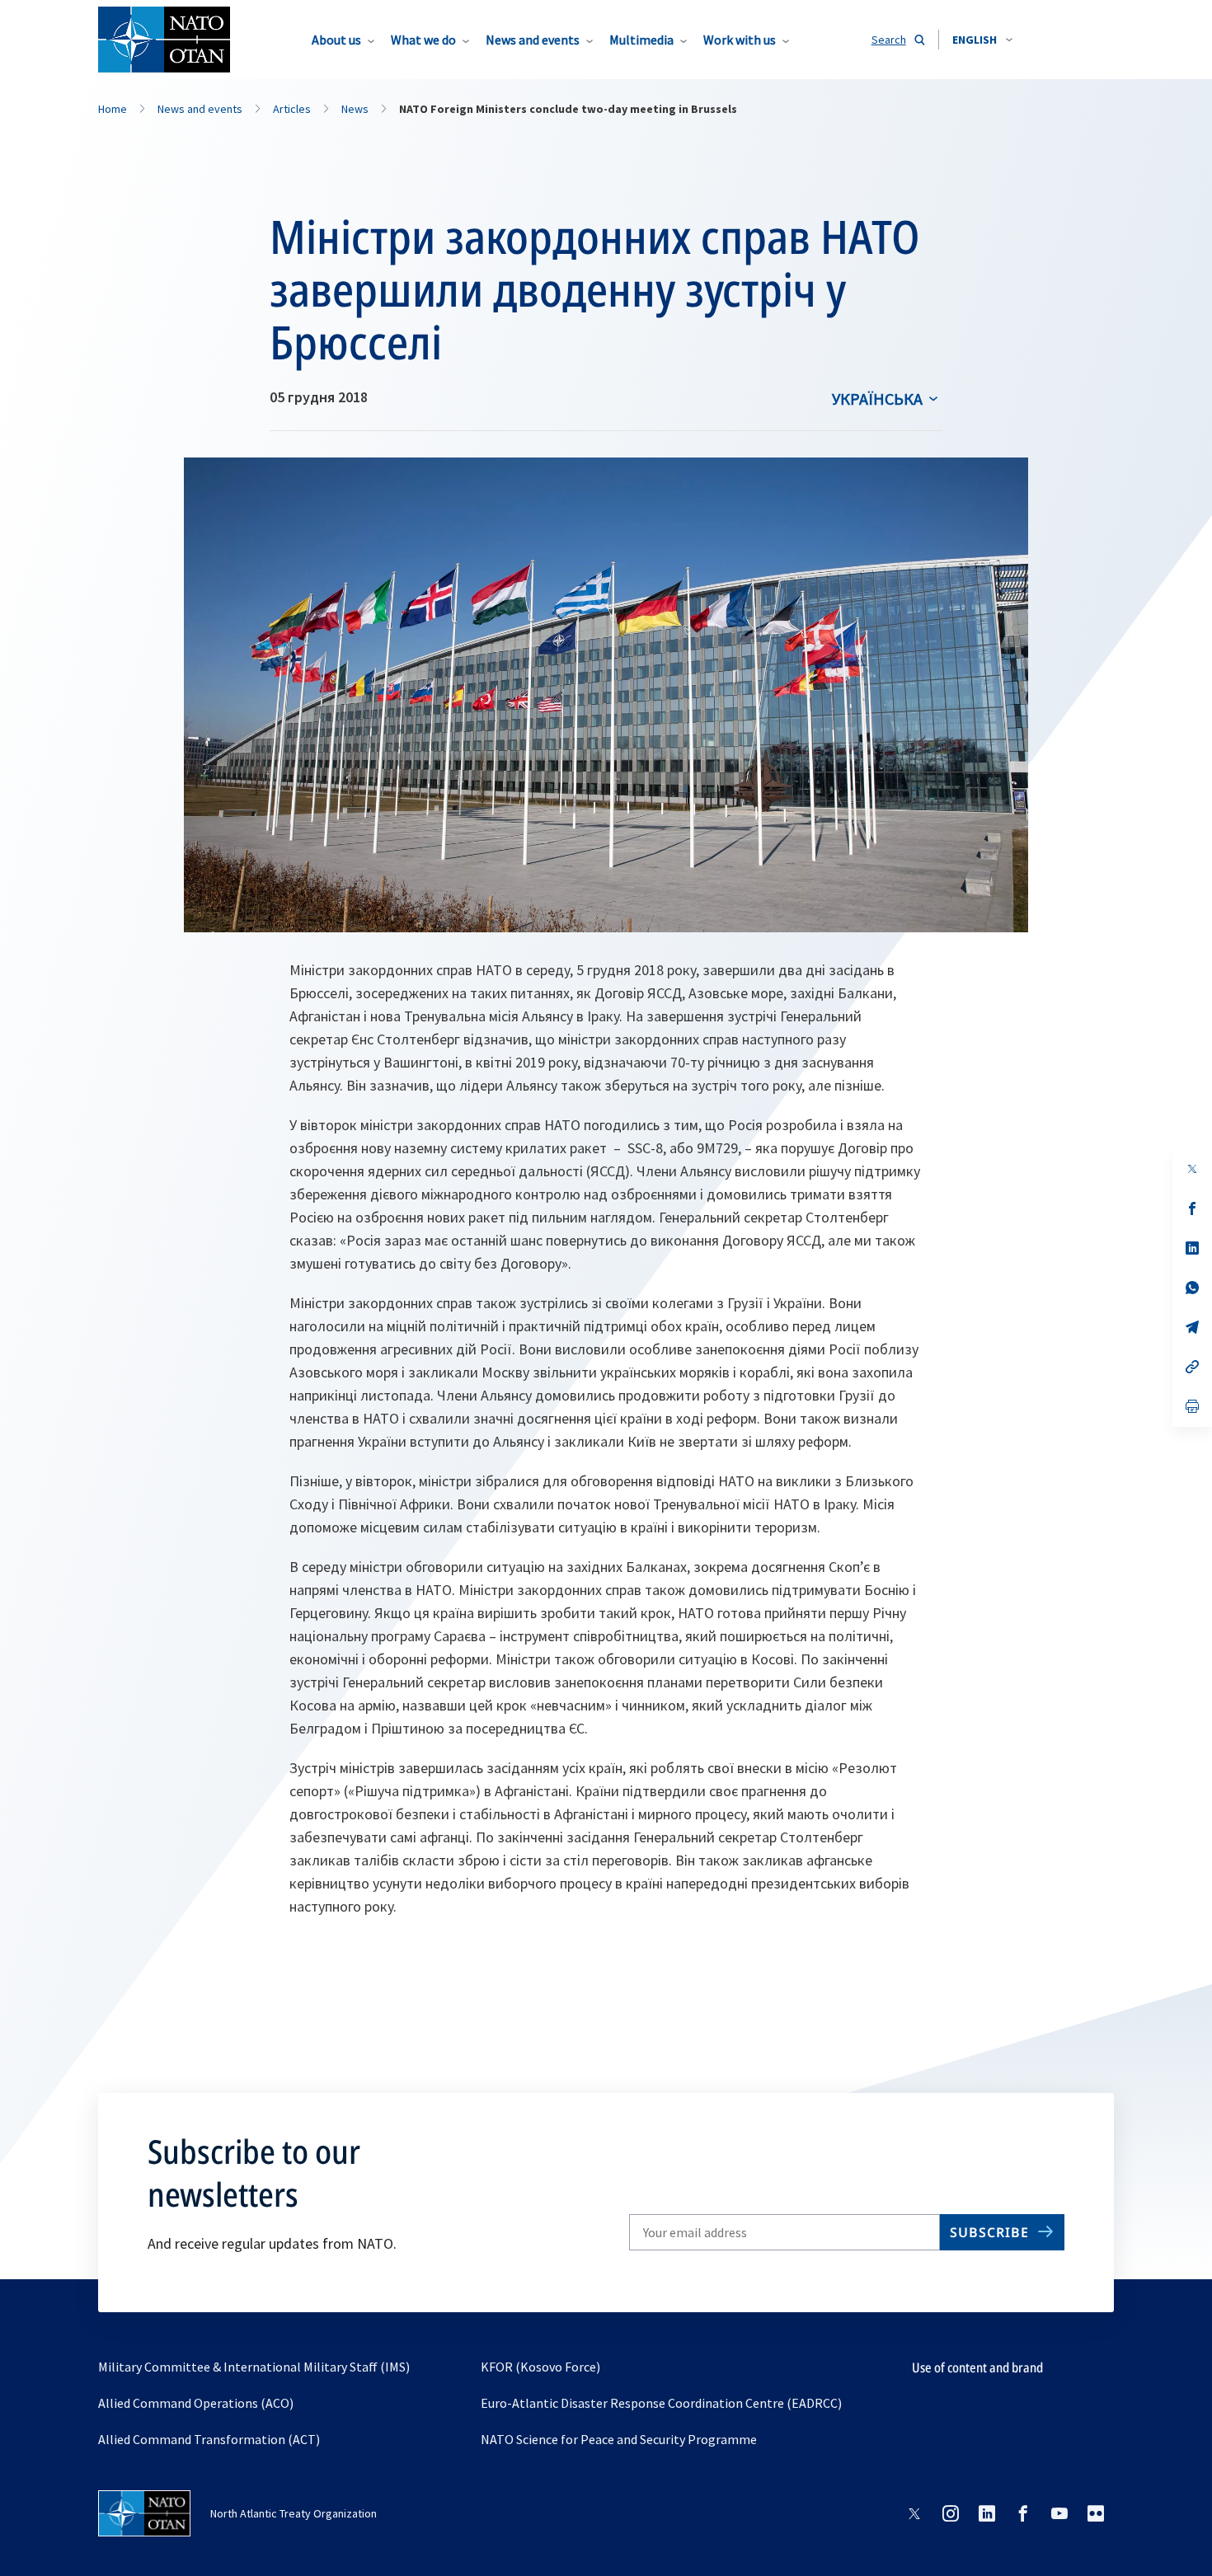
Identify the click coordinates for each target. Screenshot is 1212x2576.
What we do (423, 40)
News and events (533, 40)
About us (336, 40)
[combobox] (982, 40)
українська (877, 399)
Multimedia (641, 40)
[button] (982, 40)
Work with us (740, 40)
